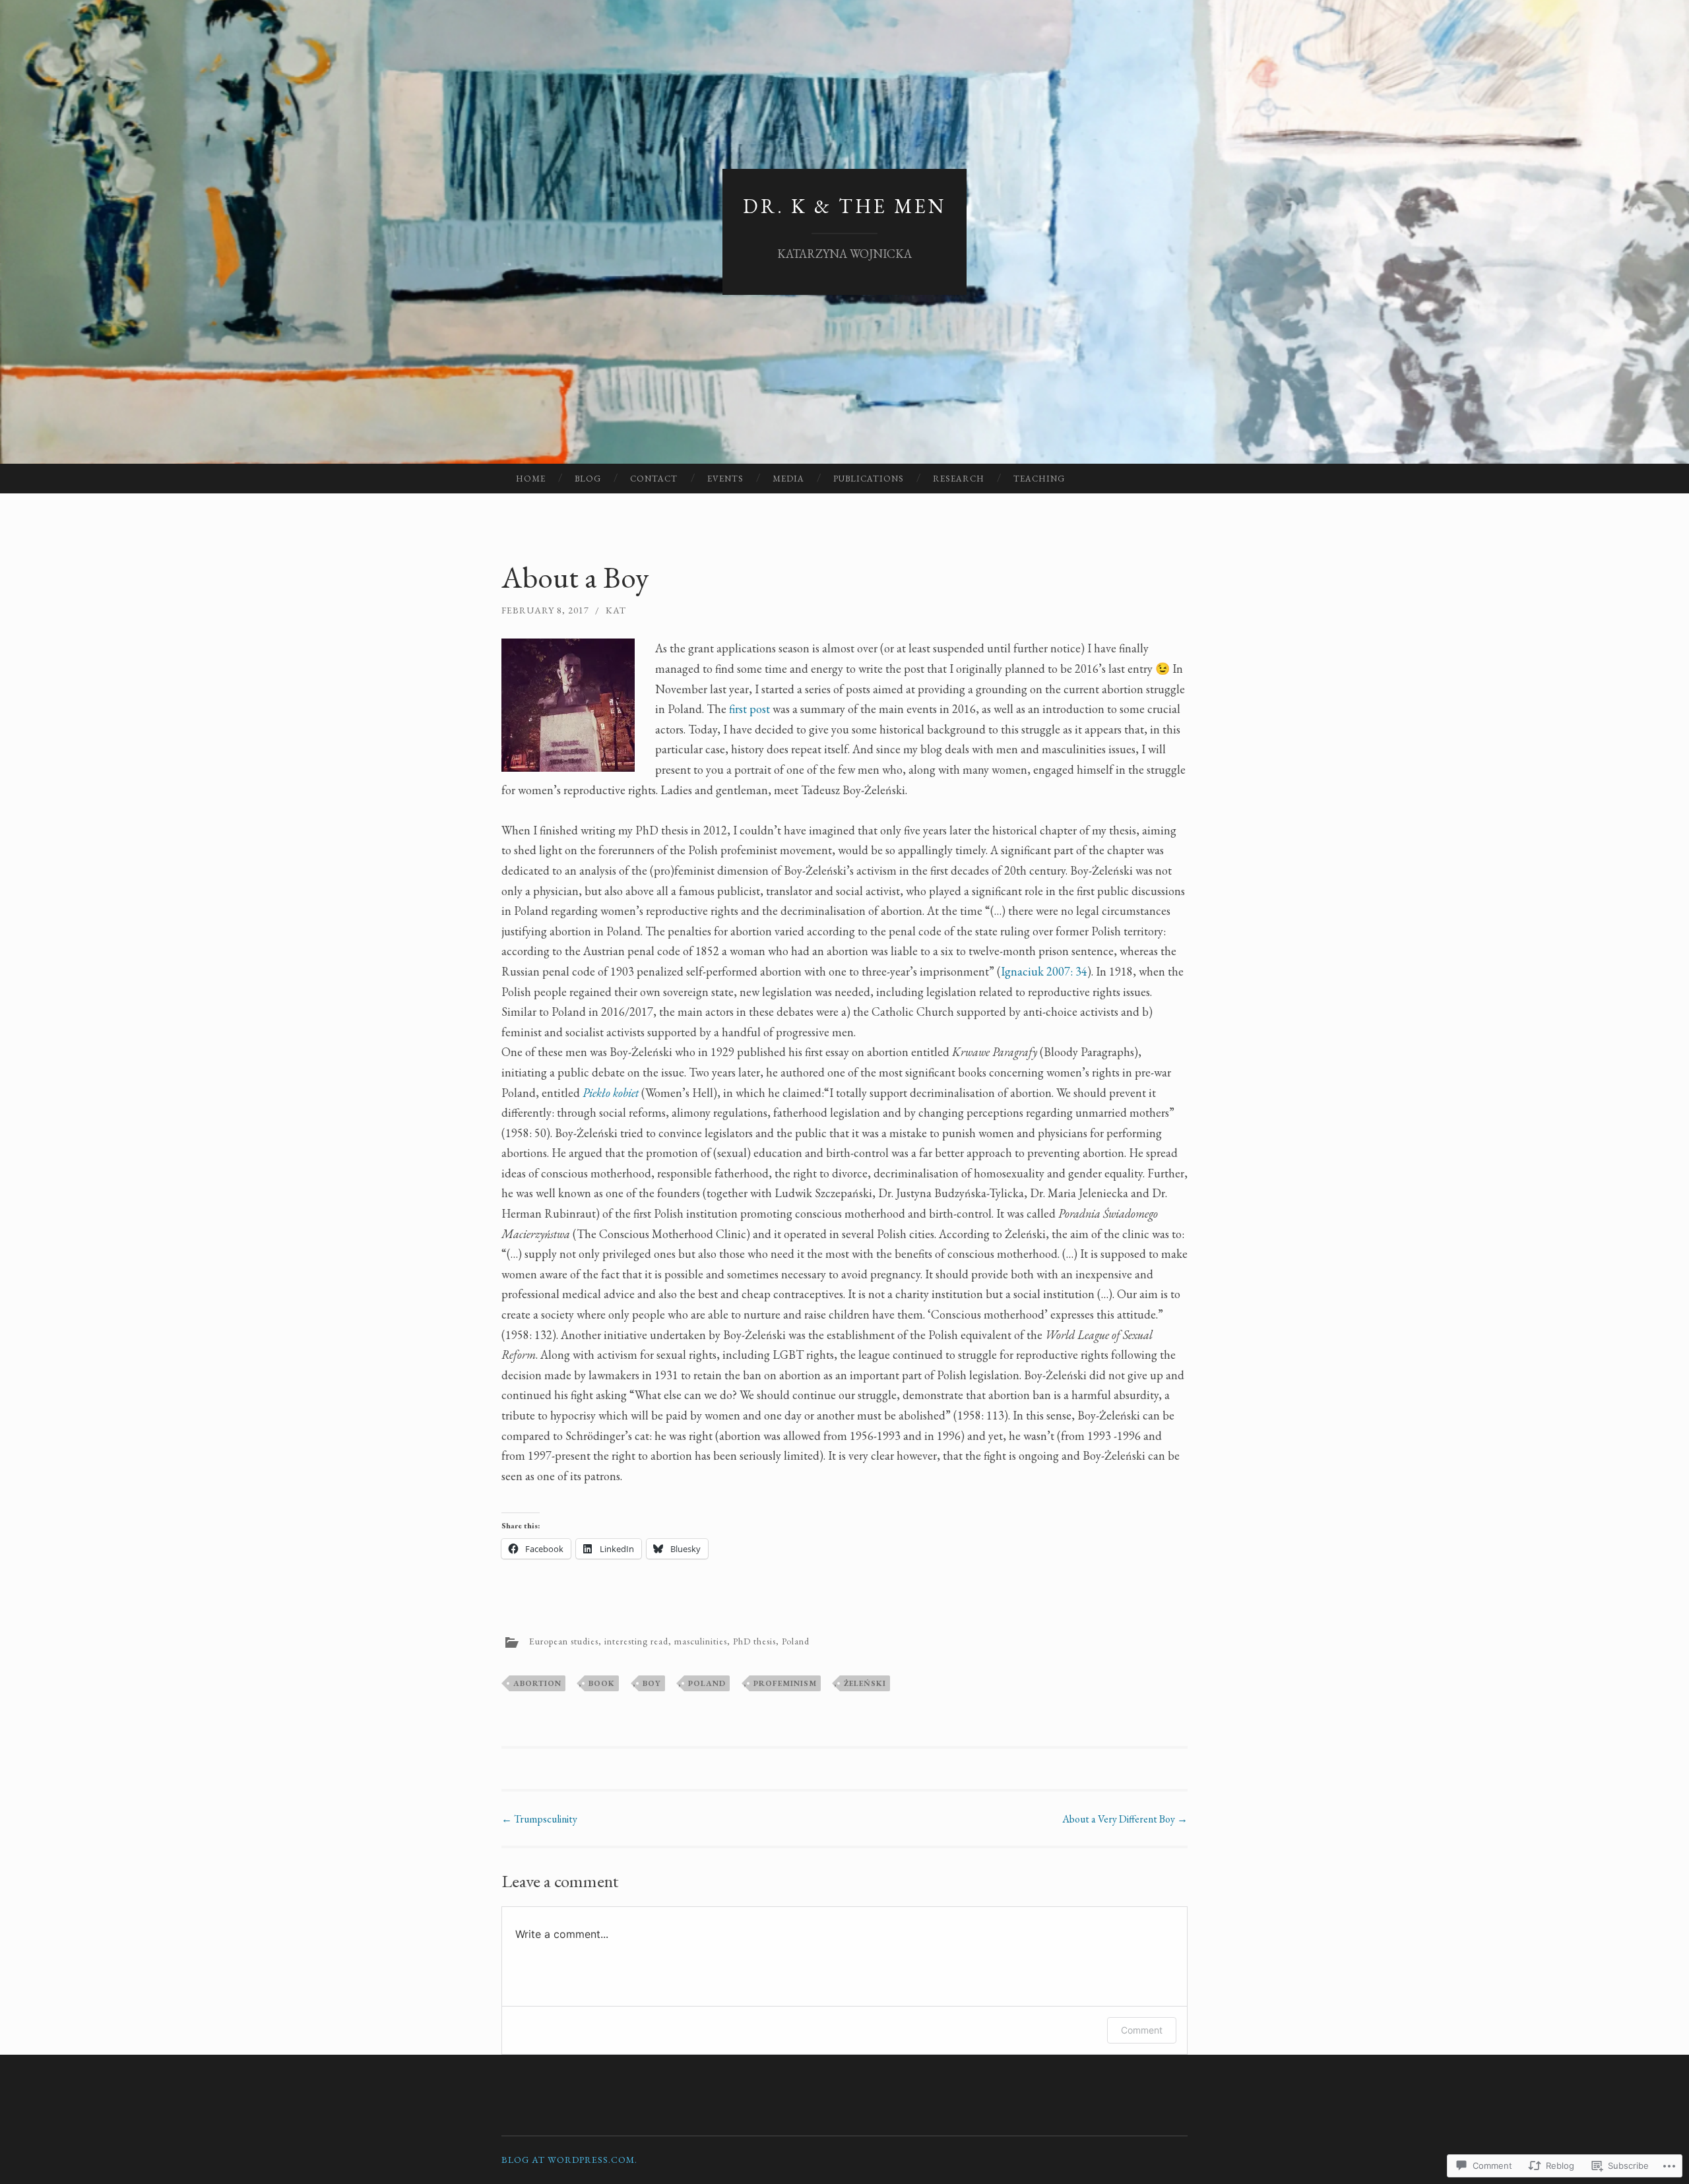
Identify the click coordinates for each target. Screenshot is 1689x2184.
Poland (796, 1641)
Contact (654, 479)
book (602, 1683)
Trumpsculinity (539, 1819)
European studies (564, 1641)
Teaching (1039, 479)
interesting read (636, 1641)
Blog (588, 479)
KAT (616, 610)
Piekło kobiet (611, 1093)
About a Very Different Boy (1125, 1819)
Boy (652, 1683)
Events (725, 479)
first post (749, 709)
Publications (869, 479)
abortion (537, 1683)
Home (531, 479)
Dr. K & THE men (844, 206)
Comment (1142, 2030)
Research (959, 479)
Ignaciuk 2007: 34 (1044, 971)
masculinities (701, 1641)
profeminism (785, 1683)
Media (788, 479)
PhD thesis (754, 1641)
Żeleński (865, 1683)
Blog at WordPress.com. (569, 2160)
